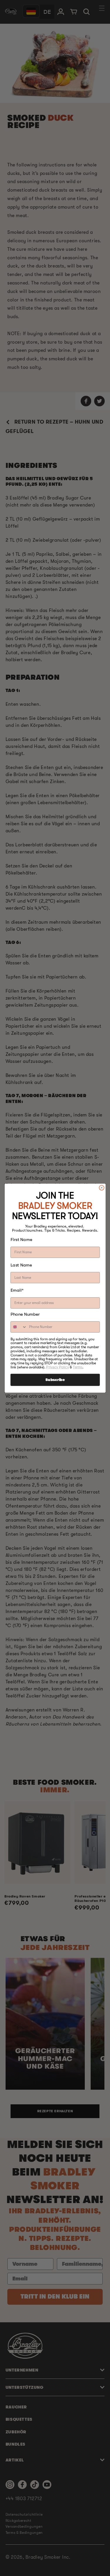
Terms (78, 1367)
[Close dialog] (101, 1188)
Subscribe (55, 1380)
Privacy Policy (57, 1367)
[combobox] (19, 1327)
